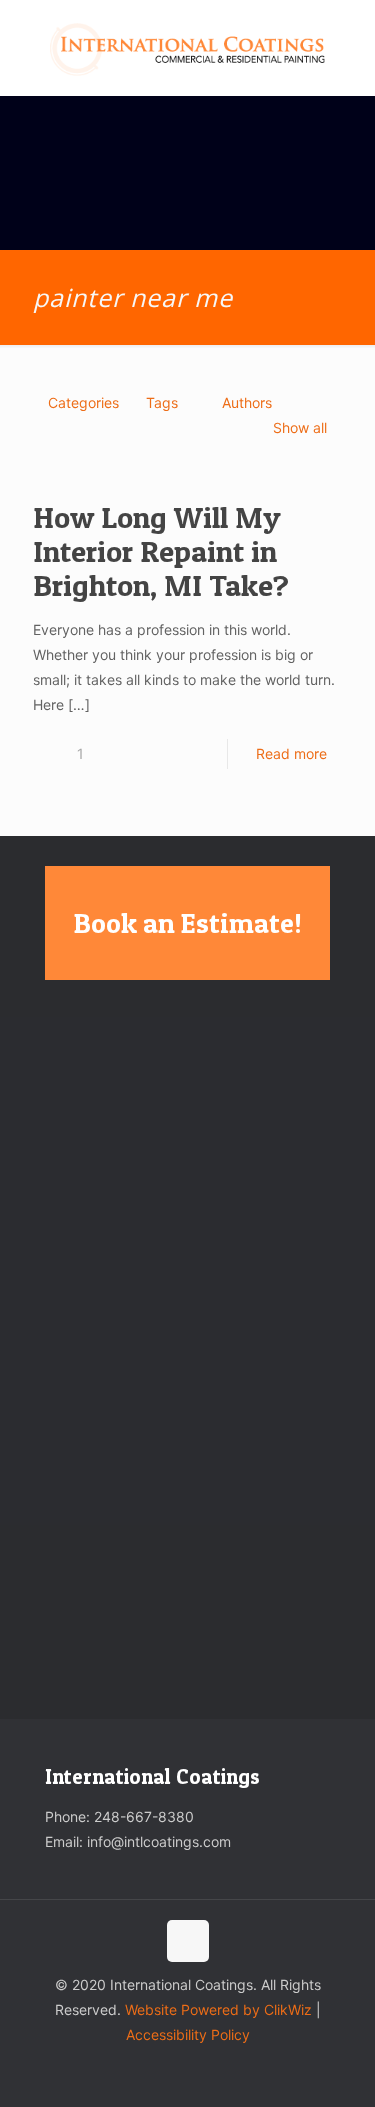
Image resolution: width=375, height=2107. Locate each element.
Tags (162, 402)
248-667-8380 (144, 1816)
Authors (247, 402)
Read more (291, 753)
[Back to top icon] (188, 1941)
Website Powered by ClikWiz (218, 2009)
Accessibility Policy (188, 2034)
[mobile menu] (348, 40)
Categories (83, 402)
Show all (300, 427)
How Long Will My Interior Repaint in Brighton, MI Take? (161, 551)
